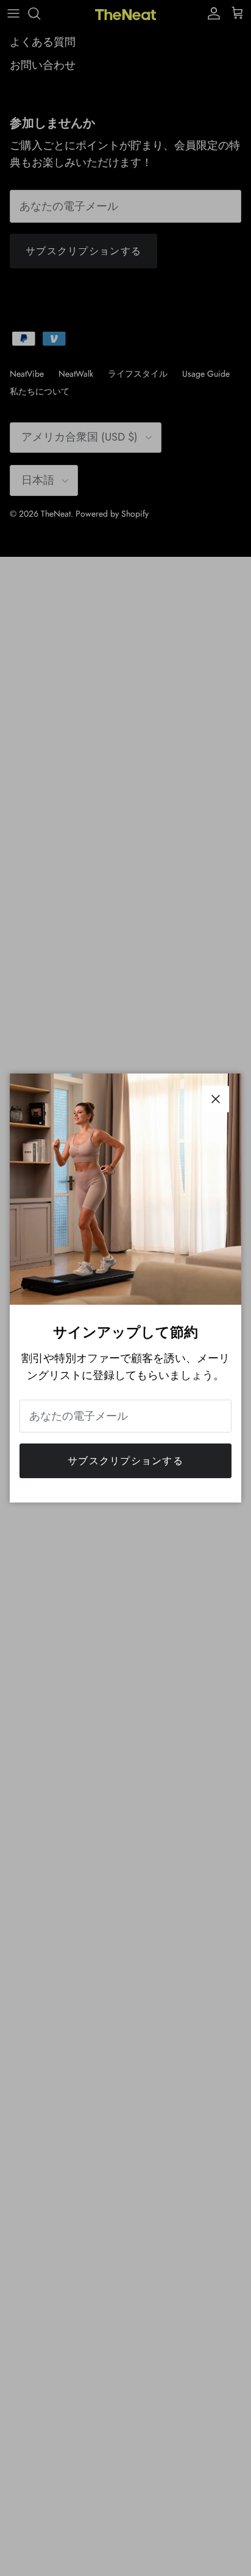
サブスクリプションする (125, 1461)
